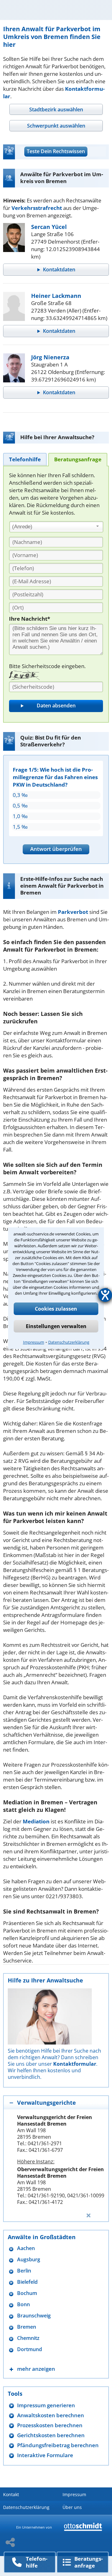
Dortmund (30, 2349)
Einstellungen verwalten (56, 1326)
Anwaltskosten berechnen (51, 2415)
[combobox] (56, 527)
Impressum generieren (46, 2405)
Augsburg (29, 2260)
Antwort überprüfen (56, 849)
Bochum (27, 2293)
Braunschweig (34, 2316)
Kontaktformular (75, 2064)
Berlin (24, 2271)
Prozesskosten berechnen (50, 2425)
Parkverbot (73, 912)
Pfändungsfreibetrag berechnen (58, 2445)
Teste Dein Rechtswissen (56, 151)
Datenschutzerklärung (69, 1342)
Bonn (23, 2304)
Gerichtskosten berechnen (51, 2435)
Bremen (27, 2327)
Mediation (36, 1821)
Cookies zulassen (56, 1309)
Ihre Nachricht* (30, 619)
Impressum (34, 1342)
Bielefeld (27, 2282)
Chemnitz (28, 2338)
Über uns (72, 2507)
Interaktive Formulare (45, 2455)
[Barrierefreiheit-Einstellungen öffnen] (105, 1295)
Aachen (26, 2248)
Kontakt (11, 2494)
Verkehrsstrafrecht (37, 208)
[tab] (56, 109)
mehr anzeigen (36, 2369)
